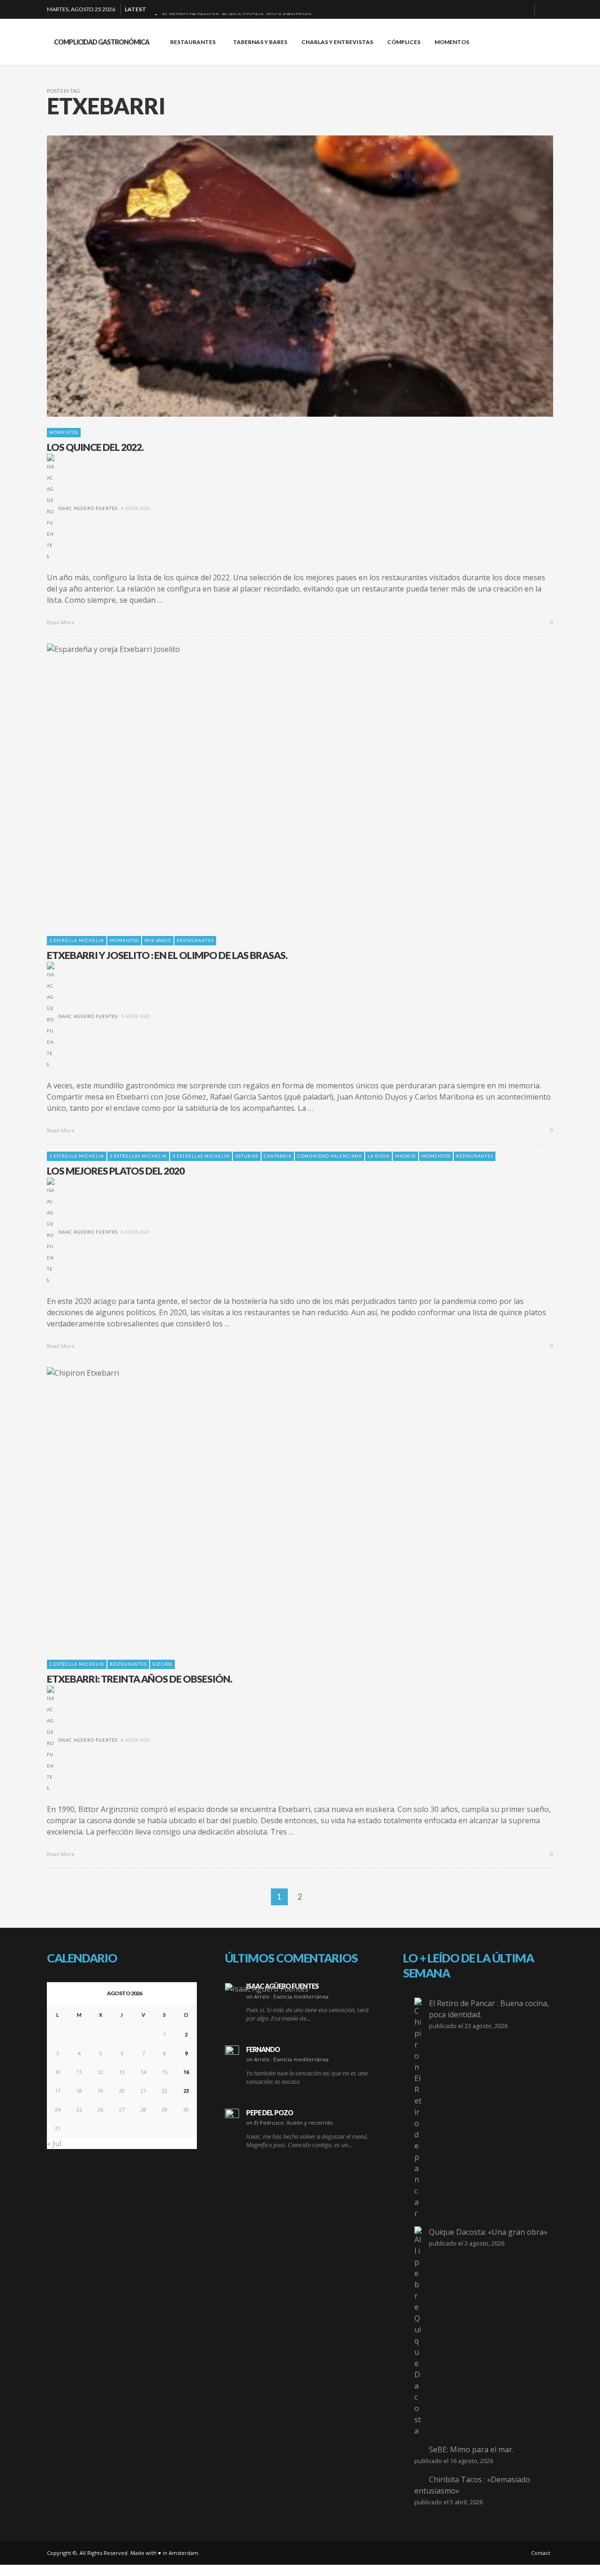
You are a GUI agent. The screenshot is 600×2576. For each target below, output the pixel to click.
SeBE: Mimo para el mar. (471, 2449)
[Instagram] (509, 9)
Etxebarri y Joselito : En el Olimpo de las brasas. (167, 955)
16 (186, 2072)
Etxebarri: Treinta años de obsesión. (139, 1679)
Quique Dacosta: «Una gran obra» (488, 2232)
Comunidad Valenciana (330, 1156)
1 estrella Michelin (77, 940)
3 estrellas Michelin (201, 1156)
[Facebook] (479, 9)
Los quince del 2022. (95, 447)
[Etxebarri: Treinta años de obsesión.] (285, 1508)
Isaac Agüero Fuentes (88, 508)
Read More (61, 622)
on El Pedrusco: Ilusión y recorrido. (290, 2123)
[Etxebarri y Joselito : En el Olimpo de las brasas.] (285, 784)
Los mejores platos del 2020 (116, 1171)
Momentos (64, 432)
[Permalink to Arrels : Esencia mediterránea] (267, 1988)
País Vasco (158, 940)
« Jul (54, 2143)
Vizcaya (162, 1664)
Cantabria (278, 1156)
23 (186, 2091)
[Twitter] (524, 9)
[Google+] (494, 9)
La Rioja (379, 1156)
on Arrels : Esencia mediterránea (287, 1996)
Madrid (405, 1156)
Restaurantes (195, 940)
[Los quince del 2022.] (285, 276)
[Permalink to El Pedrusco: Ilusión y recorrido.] (232, 2116)
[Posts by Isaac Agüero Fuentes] (51, 508)
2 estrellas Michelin (138, 1156)
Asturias (247, 1156)
